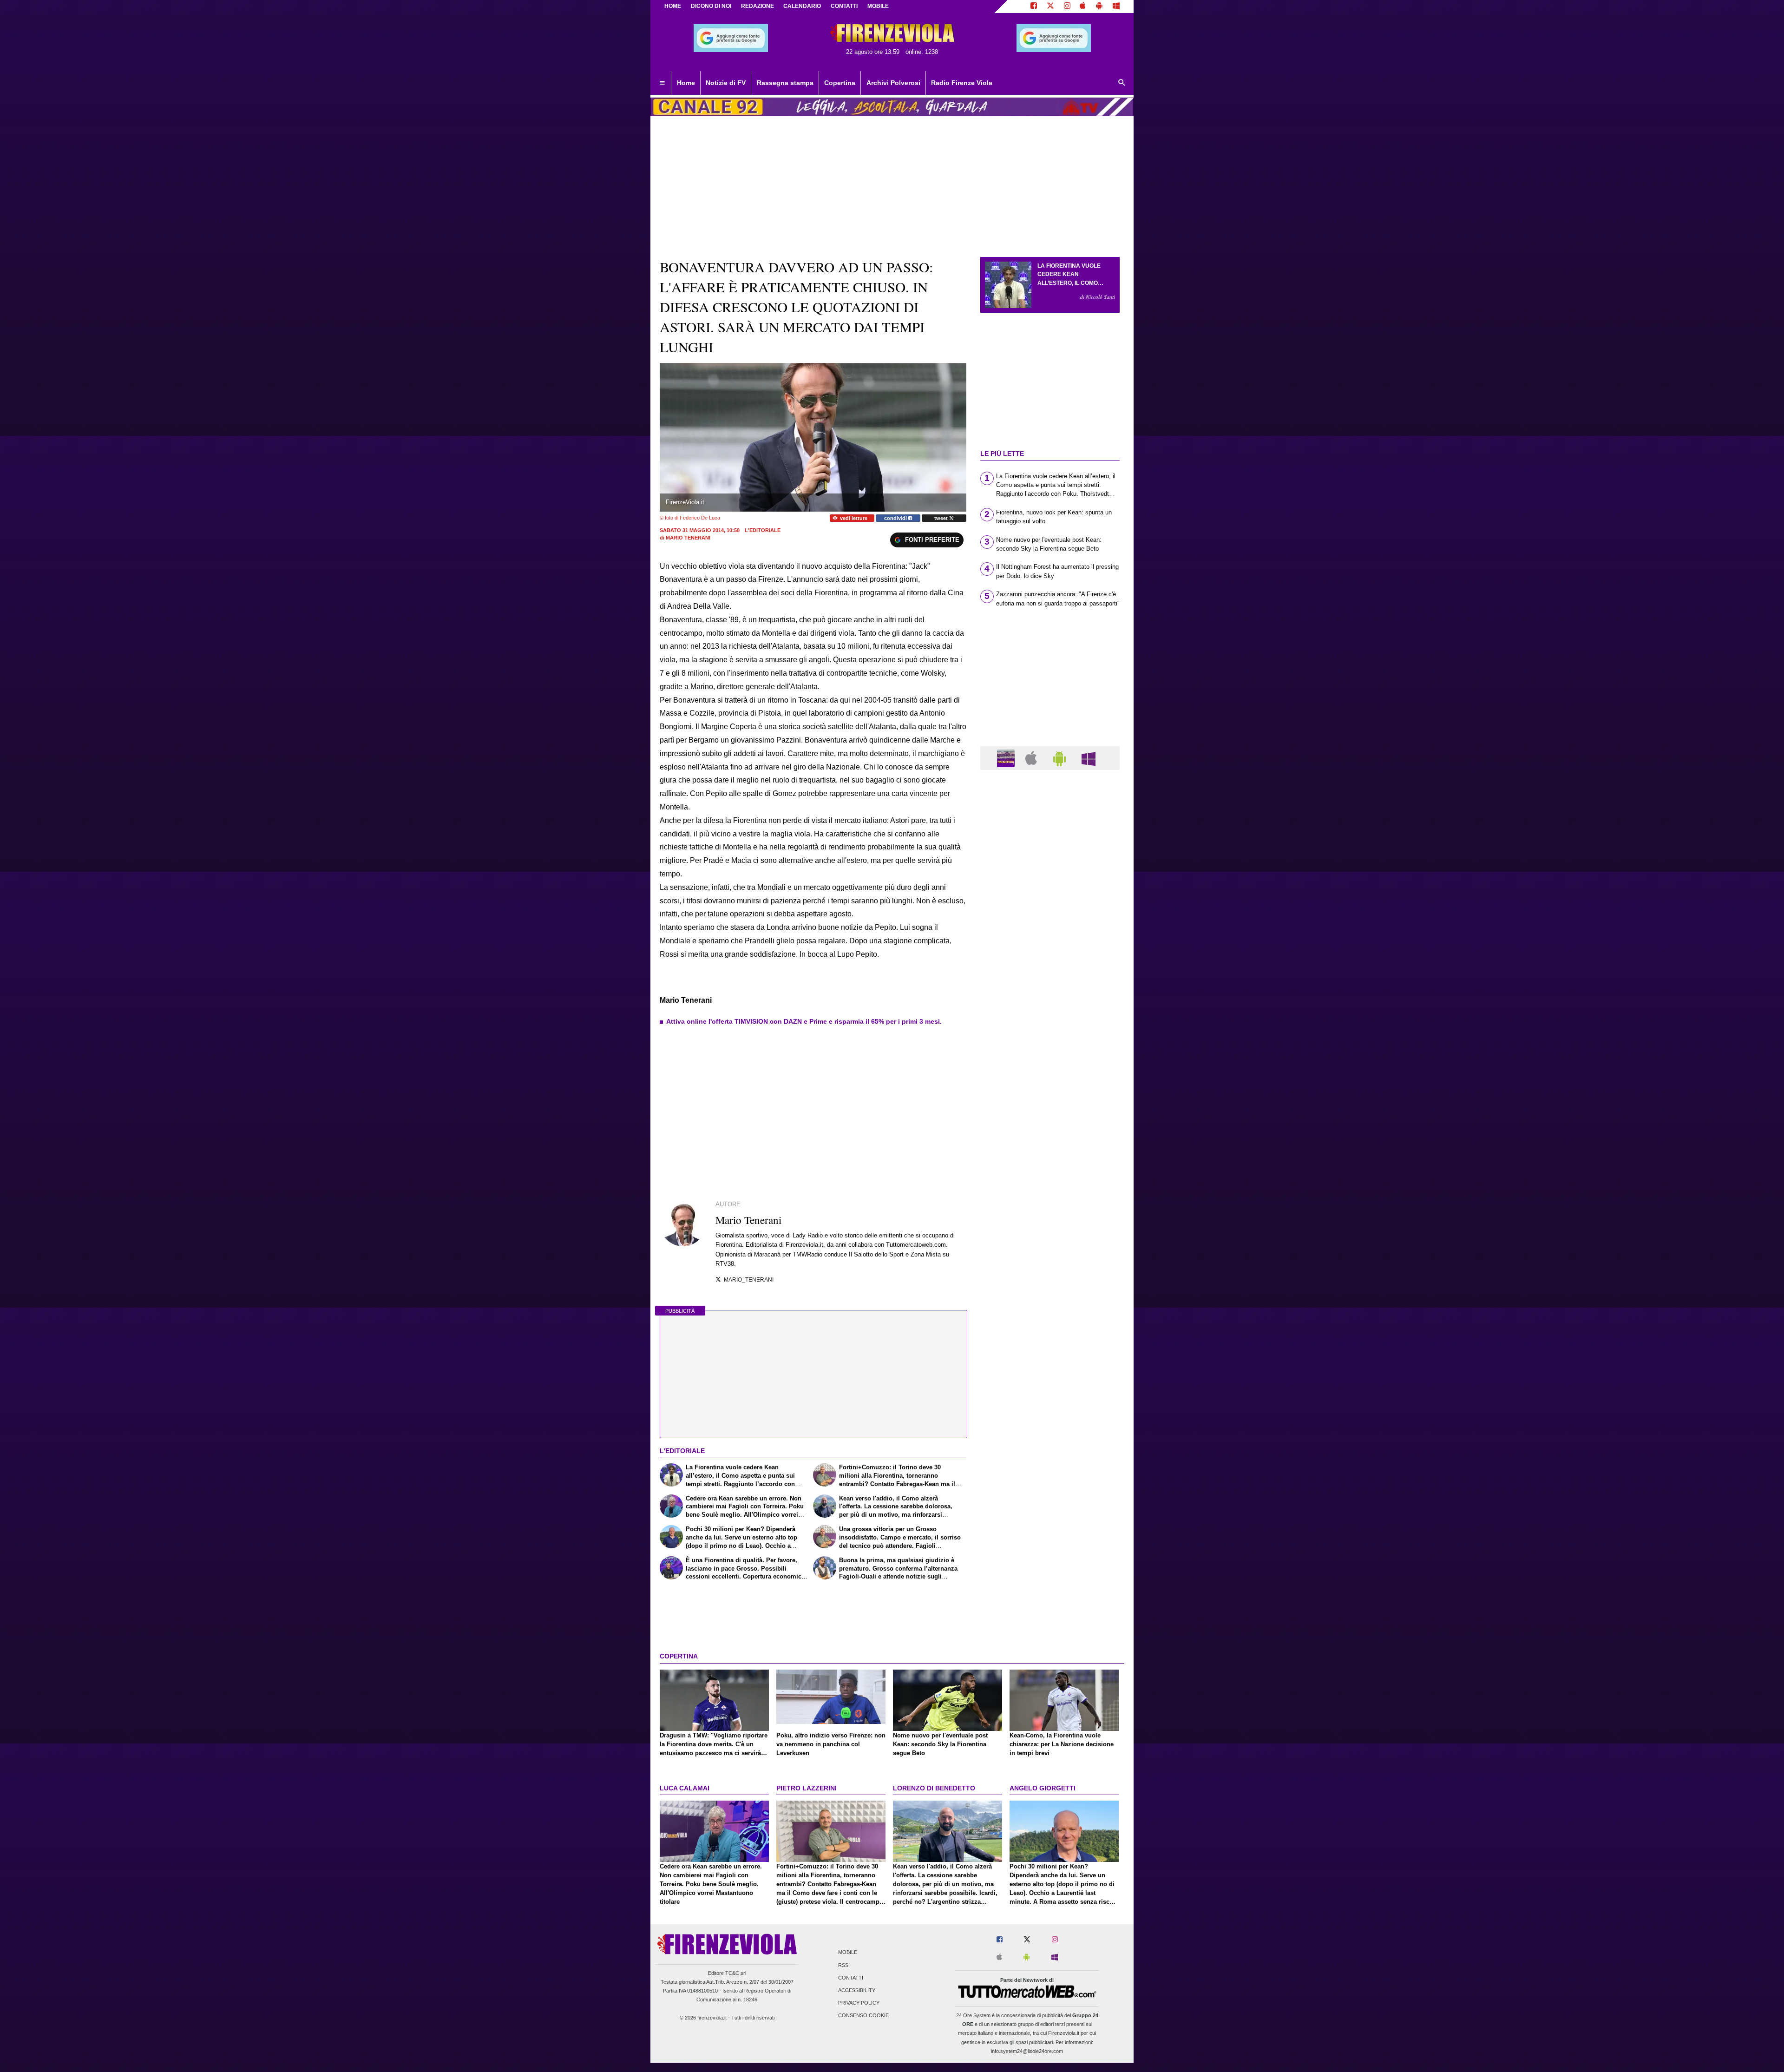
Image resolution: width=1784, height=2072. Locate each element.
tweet (942, 518)
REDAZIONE (758, 6)
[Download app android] (1099, 7)
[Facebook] (1034, 7)
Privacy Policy (859, 2003)
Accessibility (857, 1991)
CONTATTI (844, 6)
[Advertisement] (1050, 1138)
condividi (896, 518)
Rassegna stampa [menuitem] (785, 83)
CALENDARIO (802, 6)
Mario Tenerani (688, 538)
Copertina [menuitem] (840, 83)
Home (673, 6)
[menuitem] (662, 83)
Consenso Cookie (863, 2016)
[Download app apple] (1083, 7)
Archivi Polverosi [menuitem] (893, 83)
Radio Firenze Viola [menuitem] (962, 83)
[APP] (1007, 758)
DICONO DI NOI (711, 6)
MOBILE (878, 6)
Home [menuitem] (686, 83)
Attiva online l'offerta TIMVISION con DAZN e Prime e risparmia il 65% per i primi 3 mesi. (804, 1021)
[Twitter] (1050, 7)
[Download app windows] (1116, 7)
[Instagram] (1067, 7)
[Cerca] (1122, 83)
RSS (843, 1965)
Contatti (851, 1978)
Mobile (848, 1953)
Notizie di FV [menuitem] (726, 83)
